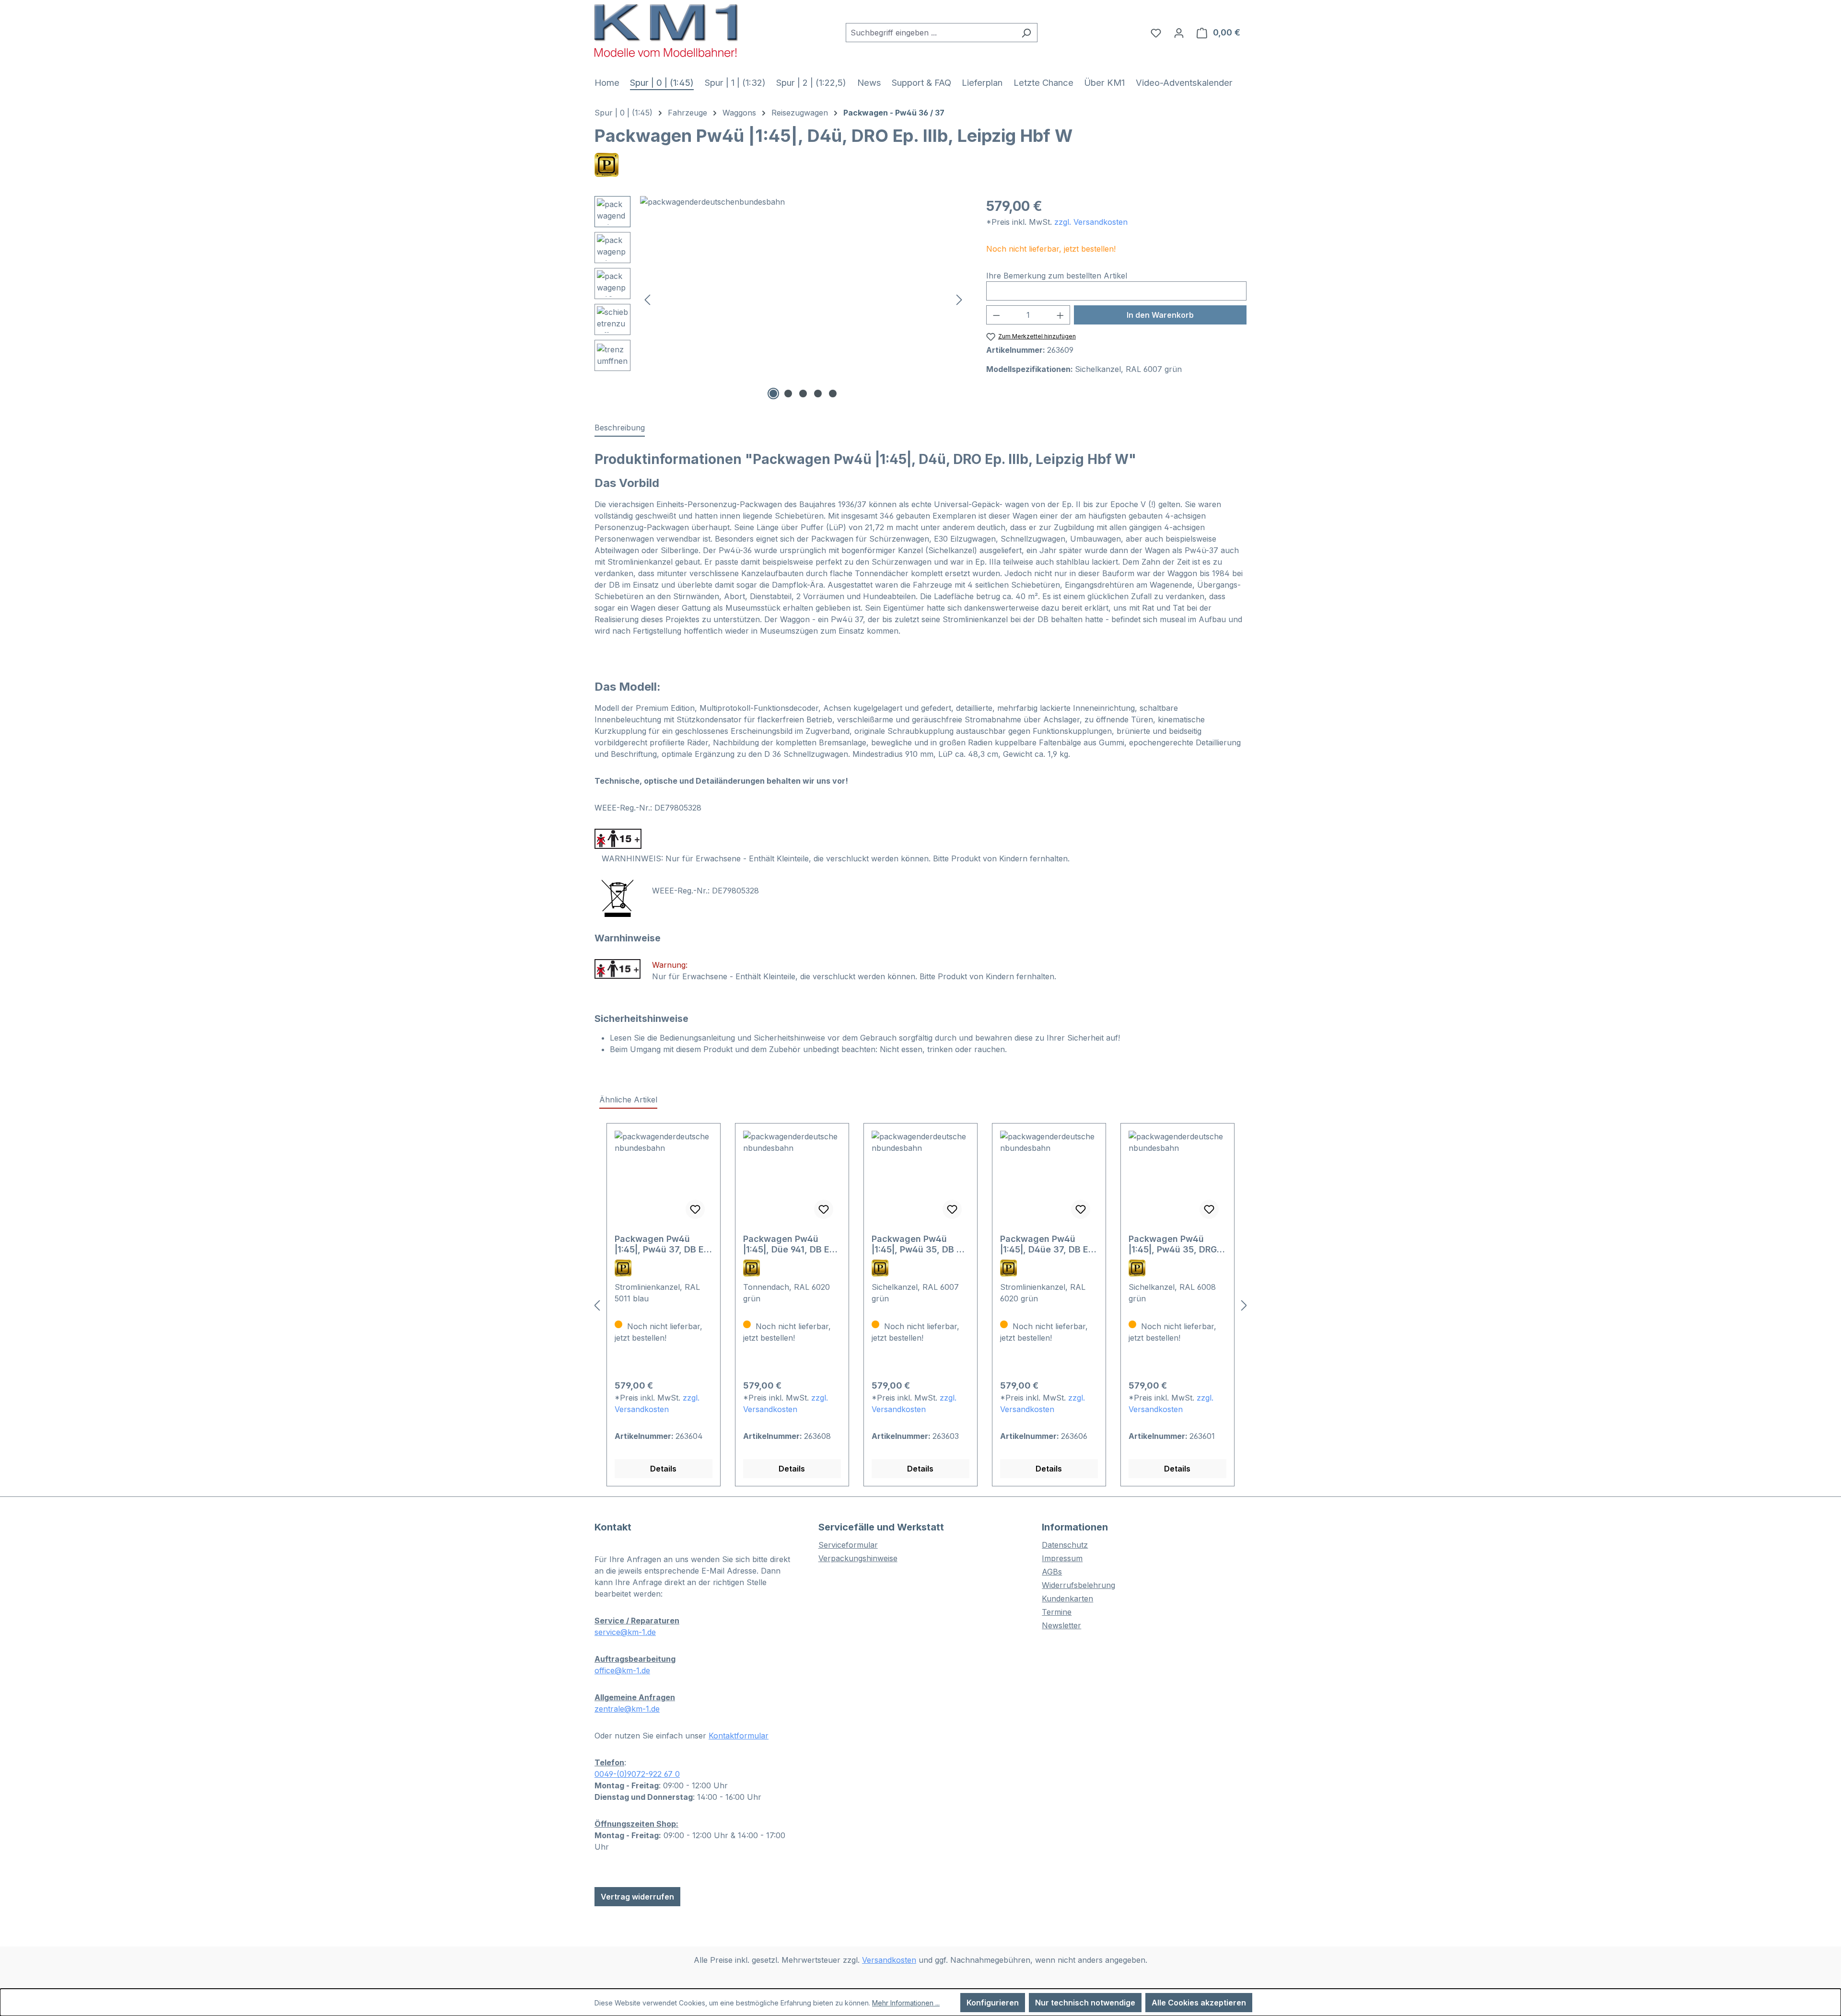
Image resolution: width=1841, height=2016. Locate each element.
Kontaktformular (739, 1736)
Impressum (1062, 1558)
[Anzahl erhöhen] (1060, 315)
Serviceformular (848, 1545)
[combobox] (931, 33)
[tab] (620, 428)
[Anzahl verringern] (996, 315)
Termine (1057, 1612)
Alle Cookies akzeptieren (1199, 2003)
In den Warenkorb (1160, 315)
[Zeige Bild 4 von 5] (818, 394)
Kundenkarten (1067, 1599)
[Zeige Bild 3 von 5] (803, 394)
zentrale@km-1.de (627, 1709)
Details (663, 1469)
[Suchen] (1026, 33)
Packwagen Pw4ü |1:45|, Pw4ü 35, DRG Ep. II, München (1173, 1244)
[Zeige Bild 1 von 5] (773, 394)
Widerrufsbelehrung (1078, 1585)
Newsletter (1061, 1625)
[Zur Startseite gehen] (666, 30)
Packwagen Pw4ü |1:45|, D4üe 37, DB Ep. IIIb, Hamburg (1048, 1244)
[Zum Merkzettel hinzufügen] (695, 1209)
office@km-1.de (622, 1670)
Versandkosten (889, 1960)
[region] (781, 299)
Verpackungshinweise (858, 1558)
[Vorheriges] (647, 299)
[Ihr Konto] (1179, 33)
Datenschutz (1065, 1545)
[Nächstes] (959, 299)
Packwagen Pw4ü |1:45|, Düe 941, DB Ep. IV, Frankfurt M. (790, 1244)
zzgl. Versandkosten (1091, 222)
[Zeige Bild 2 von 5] (788, 394)
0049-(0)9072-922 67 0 (637, 1774)
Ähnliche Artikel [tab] (628, 1100)
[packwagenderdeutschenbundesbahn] (803, 299)
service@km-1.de (625, 1632)
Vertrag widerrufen (637, 1897)
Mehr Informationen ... (906, 2003)
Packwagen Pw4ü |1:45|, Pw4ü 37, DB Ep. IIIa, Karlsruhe (663, 1244)
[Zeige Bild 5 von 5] (833, 394)
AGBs (1052, 1572)
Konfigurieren (993, 2003)
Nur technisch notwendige (1085, 2003)
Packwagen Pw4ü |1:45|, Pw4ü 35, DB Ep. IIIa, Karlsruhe (920, 1244)
